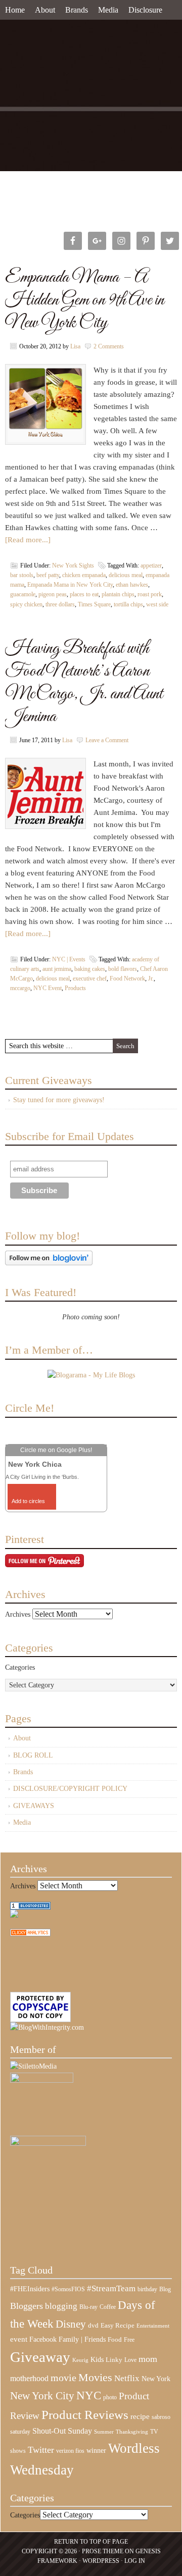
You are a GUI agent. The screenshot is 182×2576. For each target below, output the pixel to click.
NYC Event (48, 988)
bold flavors (123, 969)
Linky (114, 2360)
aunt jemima (57, 969)
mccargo (20, 988)
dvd (93, 2326)
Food (115, 2339)
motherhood (29, 2378)
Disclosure (145, 10)
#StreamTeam (111, 2288)
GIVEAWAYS (34, 1806)
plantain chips (118, 594)
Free (129, 2340)
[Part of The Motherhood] (48, 2144)
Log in (135, 2561)
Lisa (75, 346)
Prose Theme (103, 2551)
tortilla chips (128, 604)
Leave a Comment (107, 740)
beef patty (48, 575)
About (45, 10)
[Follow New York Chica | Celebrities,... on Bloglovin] (49, 1263)
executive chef (90, 978)
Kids (97, 2359)
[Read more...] (28, 540)
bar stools (22, 575)
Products (75, 988)
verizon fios (70, 2451)
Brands (77, 10)
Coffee (108, 2307)
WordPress (101, 2561)
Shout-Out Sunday (62, 2431)
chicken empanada (84, 575)
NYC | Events (69, 959)
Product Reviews (85, 2415)
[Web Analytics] (30, 1934)
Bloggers (27, 2306)
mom (148, 2359)
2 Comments (109, 346)
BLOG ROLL (33, 1755)
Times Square (94, 604)
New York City (42, 2396)
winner (96, 2450)
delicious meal (126, 575)
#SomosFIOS (68, 2289)
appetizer (151, 565)
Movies (95, 2378)
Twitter (41, 2450)
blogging (61, 2306)
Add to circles (28, 1501)
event (19, 2339)
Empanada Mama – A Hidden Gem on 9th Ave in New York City (85, 300)
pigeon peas (53, 594)
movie (63, 2378)
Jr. (151, 978)
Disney (71, 2324)
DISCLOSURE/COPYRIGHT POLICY (70, 1789)
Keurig (80, 2360)
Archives (18, 1614)
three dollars (60, 604)
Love (130, 2360)
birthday (147, 2289)
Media (108, 10)
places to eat (84, 594)
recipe (140, 2416)
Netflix (127, 2378)
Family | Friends (82, 2339)
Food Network (127, 978)
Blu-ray (88, 2307)
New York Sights (73, 565)
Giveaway (40, 2357)
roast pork (150, 594)
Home (15, 10)
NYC (89, 2395)
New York (156, 2379)
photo (110, 2397)
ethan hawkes (132, 585)
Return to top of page (91, 2542)
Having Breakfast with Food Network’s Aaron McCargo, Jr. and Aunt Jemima (84, 683)
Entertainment (153, 2326)
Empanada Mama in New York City (70, 585)
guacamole (23, 594)
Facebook (43, 2339)
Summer (104, 2432)
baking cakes (90, 969)
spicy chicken (26, 604)
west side (157, 604)
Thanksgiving (132, 2432)
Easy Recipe (118, 2325)
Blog (165, 2289)
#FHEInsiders (30, 2289)
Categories (20, 1667)
